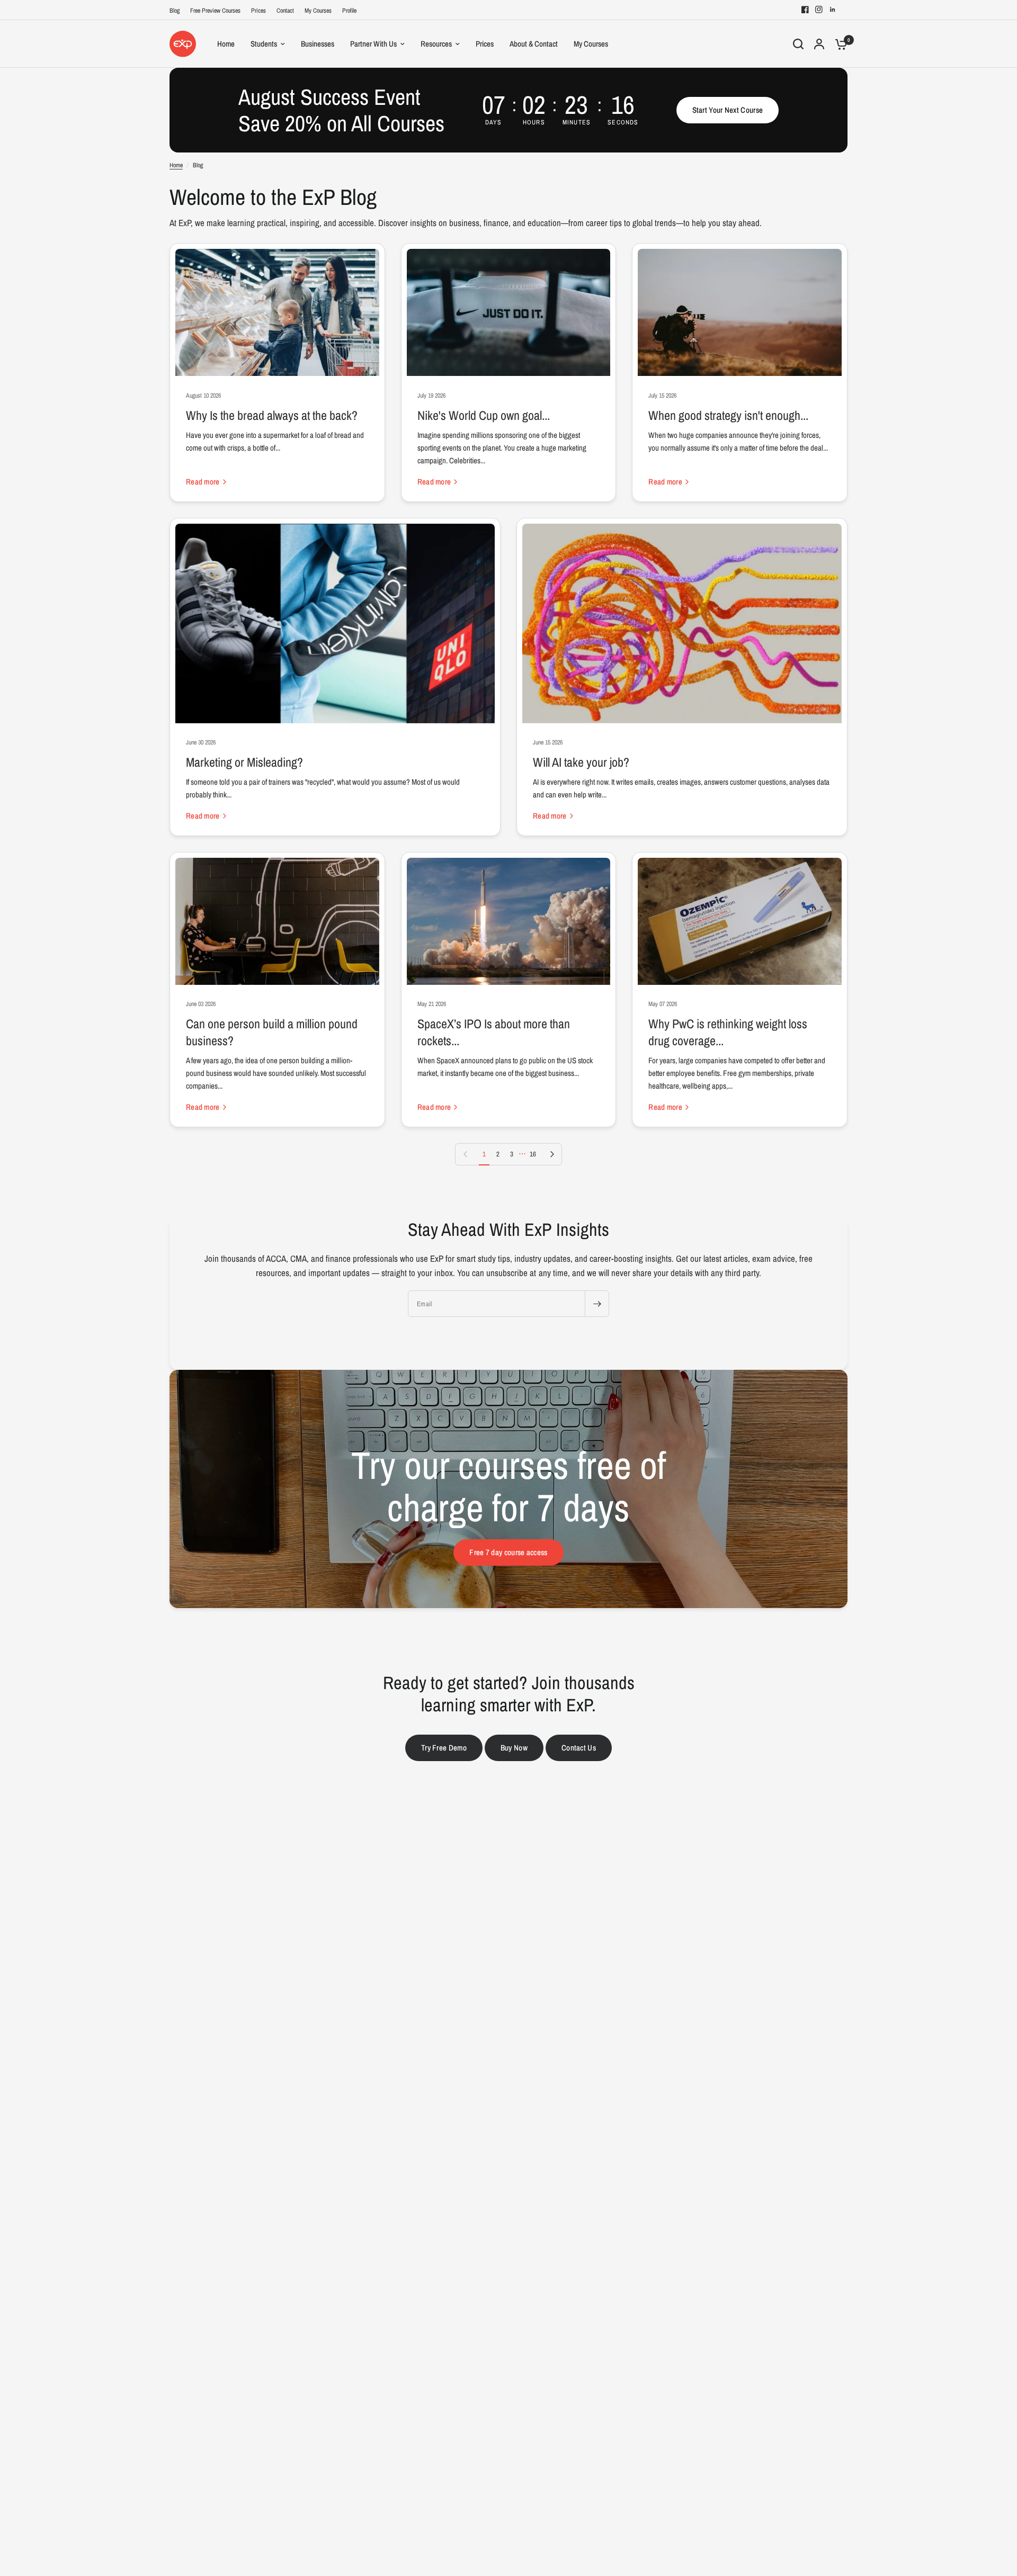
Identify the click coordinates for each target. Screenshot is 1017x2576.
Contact (285, 11)
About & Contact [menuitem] (534, 44)
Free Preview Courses (215, 11)
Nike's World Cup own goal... (484, 415)
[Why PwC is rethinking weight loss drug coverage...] (740, 921)
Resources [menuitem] (436, 44)
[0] (838, 44)
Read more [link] (203, 482)
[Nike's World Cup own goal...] (509, 312)
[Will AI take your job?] (682, 623)
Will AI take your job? (581, 762)
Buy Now (514, 1748)
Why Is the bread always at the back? (272, 415)
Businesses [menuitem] (318, 44)
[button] (728, 110)
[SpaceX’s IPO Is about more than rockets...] (509, 921)
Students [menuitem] (264, 44)
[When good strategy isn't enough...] (740, 312)
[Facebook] (805, 10)
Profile (349, 11)
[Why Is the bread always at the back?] (277, 312)
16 (533, 1154)
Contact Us (579, 1748)
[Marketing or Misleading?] (335, 623)
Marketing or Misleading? (244, 762)
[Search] (798, 44)
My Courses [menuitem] (591, 44)
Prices (258, 11)
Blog (175, 11)
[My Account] (819, 44)
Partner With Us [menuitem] (373, 44)
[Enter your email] (597, 1304)
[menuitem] (177, 11)
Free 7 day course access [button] (508, 1552)
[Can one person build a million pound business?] (277, 921)
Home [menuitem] (226, 44)
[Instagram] (819, 10)
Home (176, 165)
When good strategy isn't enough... (728, 415)
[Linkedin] (833, 10)
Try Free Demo (444, 1748)
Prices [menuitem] (485, 44)
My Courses (318, 11)
